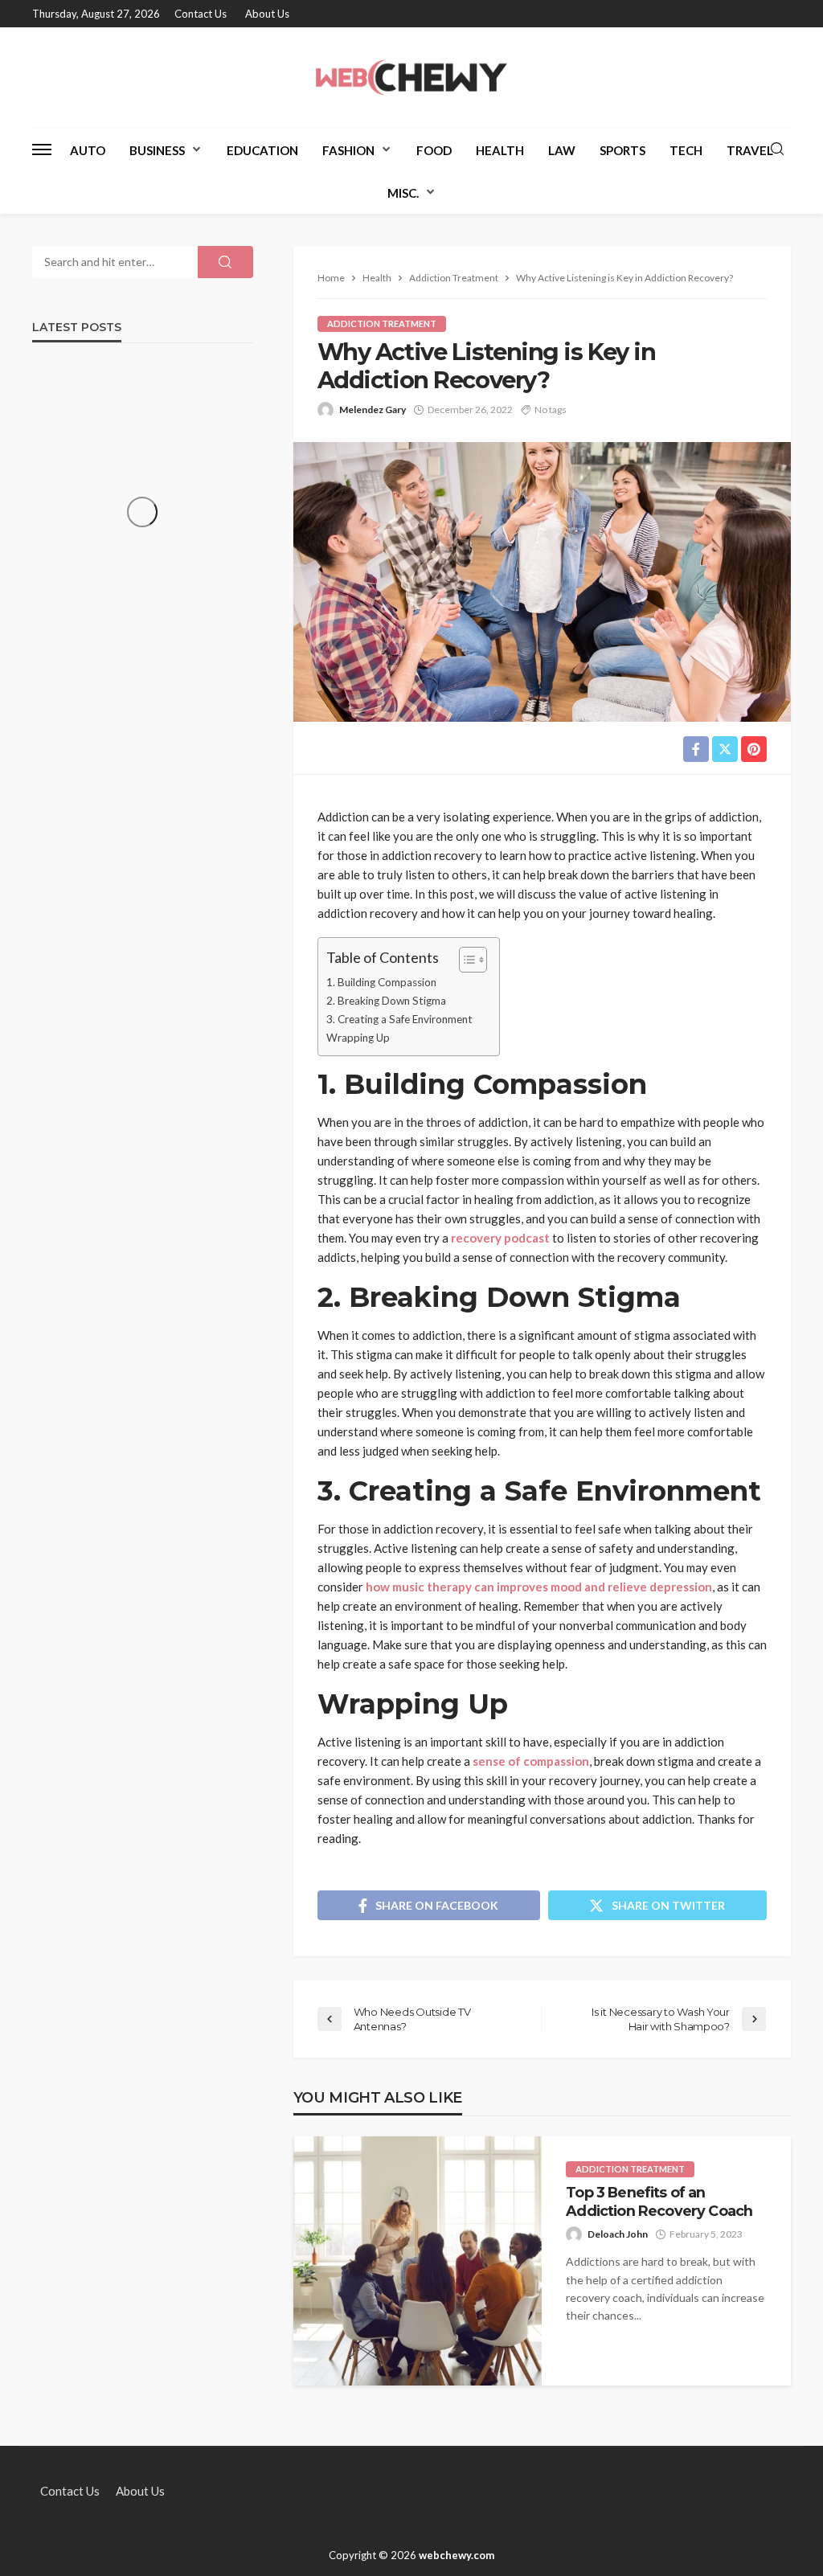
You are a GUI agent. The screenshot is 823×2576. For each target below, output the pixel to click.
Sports (622, 150)
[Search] (777, 149)
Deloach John (618, 2234)
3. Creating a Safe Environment (399, 1019)
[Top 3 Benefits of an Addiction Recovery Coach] (418, 2261)
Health (500, 150)
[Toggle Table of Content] (465, 960)
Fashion (348, 150)
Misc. (403, 193)
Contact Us (201, 14)
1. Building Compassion (381, 982)
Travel (750, 150)
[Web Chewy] (412, 78)
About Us (267, 14)
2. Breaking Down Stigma (386, 1001)
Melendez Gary (373, 410)
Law (562, 150)
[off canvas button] (42, 149)
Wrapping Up (358, 1038)
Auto (88, 150)
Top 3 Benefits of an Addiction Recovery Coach (659, 2201)
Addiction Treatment (382, 324)
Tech (686, 150)
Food (434, 150)
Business (157, 150)
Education (262, 150)
